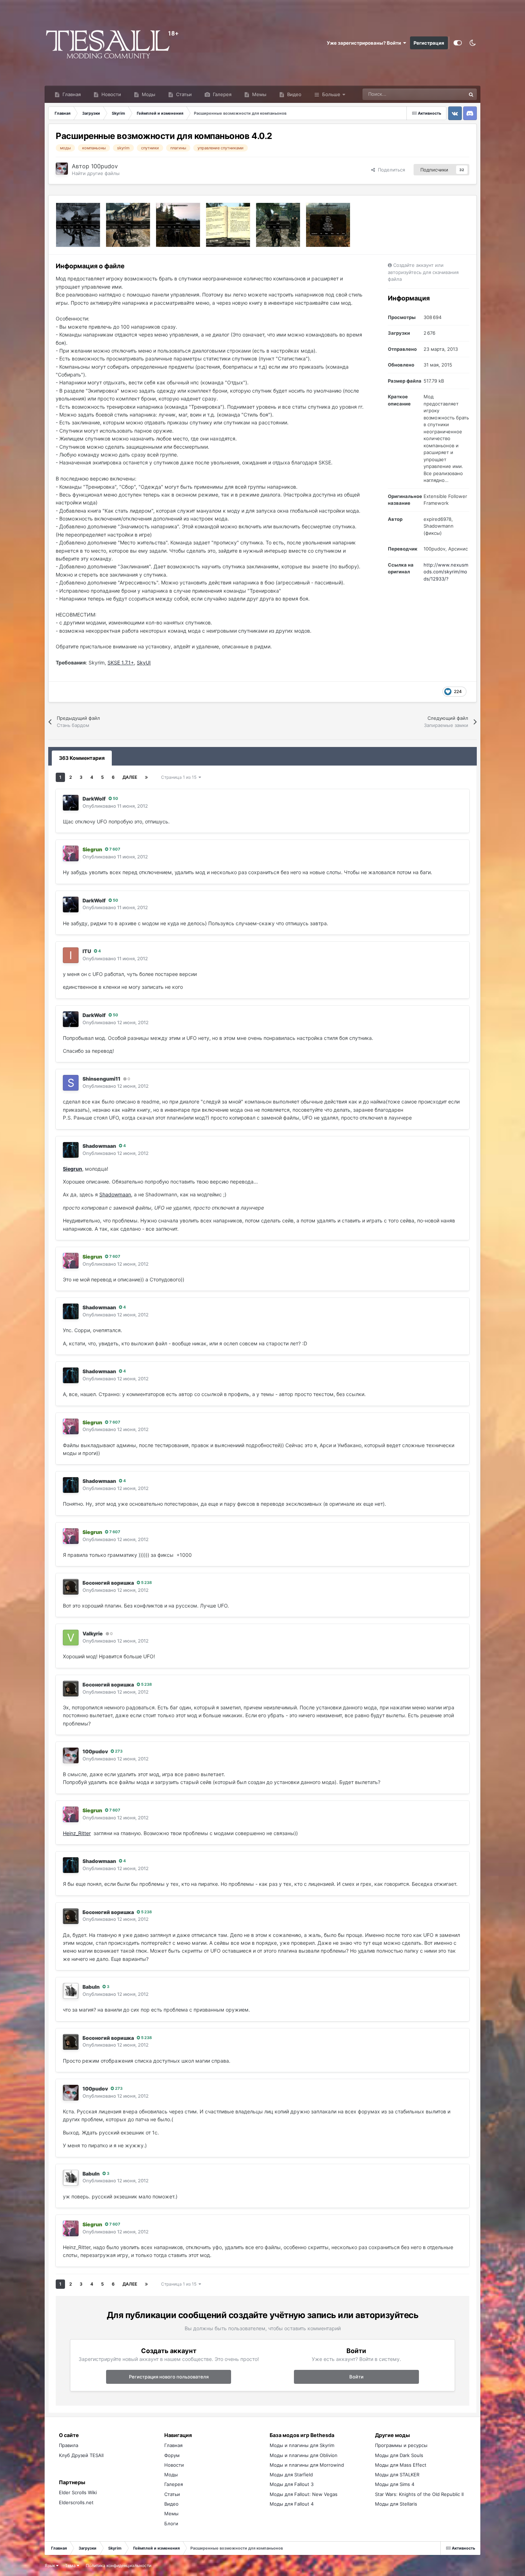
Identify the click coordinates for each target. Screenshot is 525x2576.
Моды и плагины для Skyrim (302, 2445)
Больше (331, 94)
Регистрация (429, 43)
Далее (130, 777)
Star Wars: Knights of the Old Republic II (419, 2494)
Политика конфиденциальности (119, 2565)
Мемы (259, 94)
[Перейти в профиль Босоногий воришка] (71, 1587)
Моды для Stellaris (396, 2504)
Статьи (183, 94)
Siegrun (72, 1169)
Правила (69, 2445)
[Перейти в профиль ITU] (71, 955)
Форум (172, 2455)
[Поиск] (471, 94)
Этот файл (445, 94)
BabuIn (91, 1987)
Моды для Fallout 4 (292, 2504)
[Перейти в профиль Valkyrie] (71, 1638)
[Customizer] (458, 43)
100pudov (104, 166)
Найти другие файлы (96, 173)
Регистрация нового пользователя (169, 2377)
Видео (294, 94)
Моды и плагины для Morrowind (307, 2465)
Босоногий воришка (108, 1583)
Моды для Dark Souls (399, 2455)
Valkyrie (93, 1633)
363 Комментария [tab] (82, 758)
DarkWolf (94, 799)
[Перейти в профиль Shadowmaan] (71, 1150)
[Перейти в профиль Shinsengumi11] (71, 1083)
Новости (111, 94)
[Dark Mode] (473, 43)
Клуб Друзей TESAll (81, 2455)
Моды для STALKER (397, 2475)
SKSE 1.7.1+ (121, 662)
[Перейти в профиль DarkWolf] (71, 803)
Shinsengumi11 (101, 1079)
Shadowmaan (99, 1146)
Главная (71, 94)
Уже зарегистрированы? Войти (365, 43)
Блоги (171, 2523)
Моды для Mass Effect (401, 2465)
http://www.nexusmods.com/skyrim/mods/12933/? (446, 572)
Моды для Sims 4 (395, 2484)
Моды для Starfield (291, 2475)
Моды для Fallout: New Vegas (304, 2494)
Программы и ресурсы (401, 2445)
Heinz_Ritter (77, 1833)
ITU (87, 951)
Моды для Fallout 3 (292, 2484)
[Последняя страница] (146, 777)
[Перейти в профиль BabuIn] (71, 1991)
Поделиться (390, 170)
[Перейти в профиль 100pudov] (62, 169)
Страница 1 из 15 (180, 777)
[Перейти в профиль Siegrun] (71, 853)
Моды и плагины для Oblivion (304, 2455)
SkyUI (144, 662)
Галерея (221, 94)
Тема (71, 2565)
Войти (356, 2377)
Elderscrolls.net (76, 2502)
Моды (148, 94)
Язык (50, 2565)
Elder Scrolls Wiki (78, 2492)
